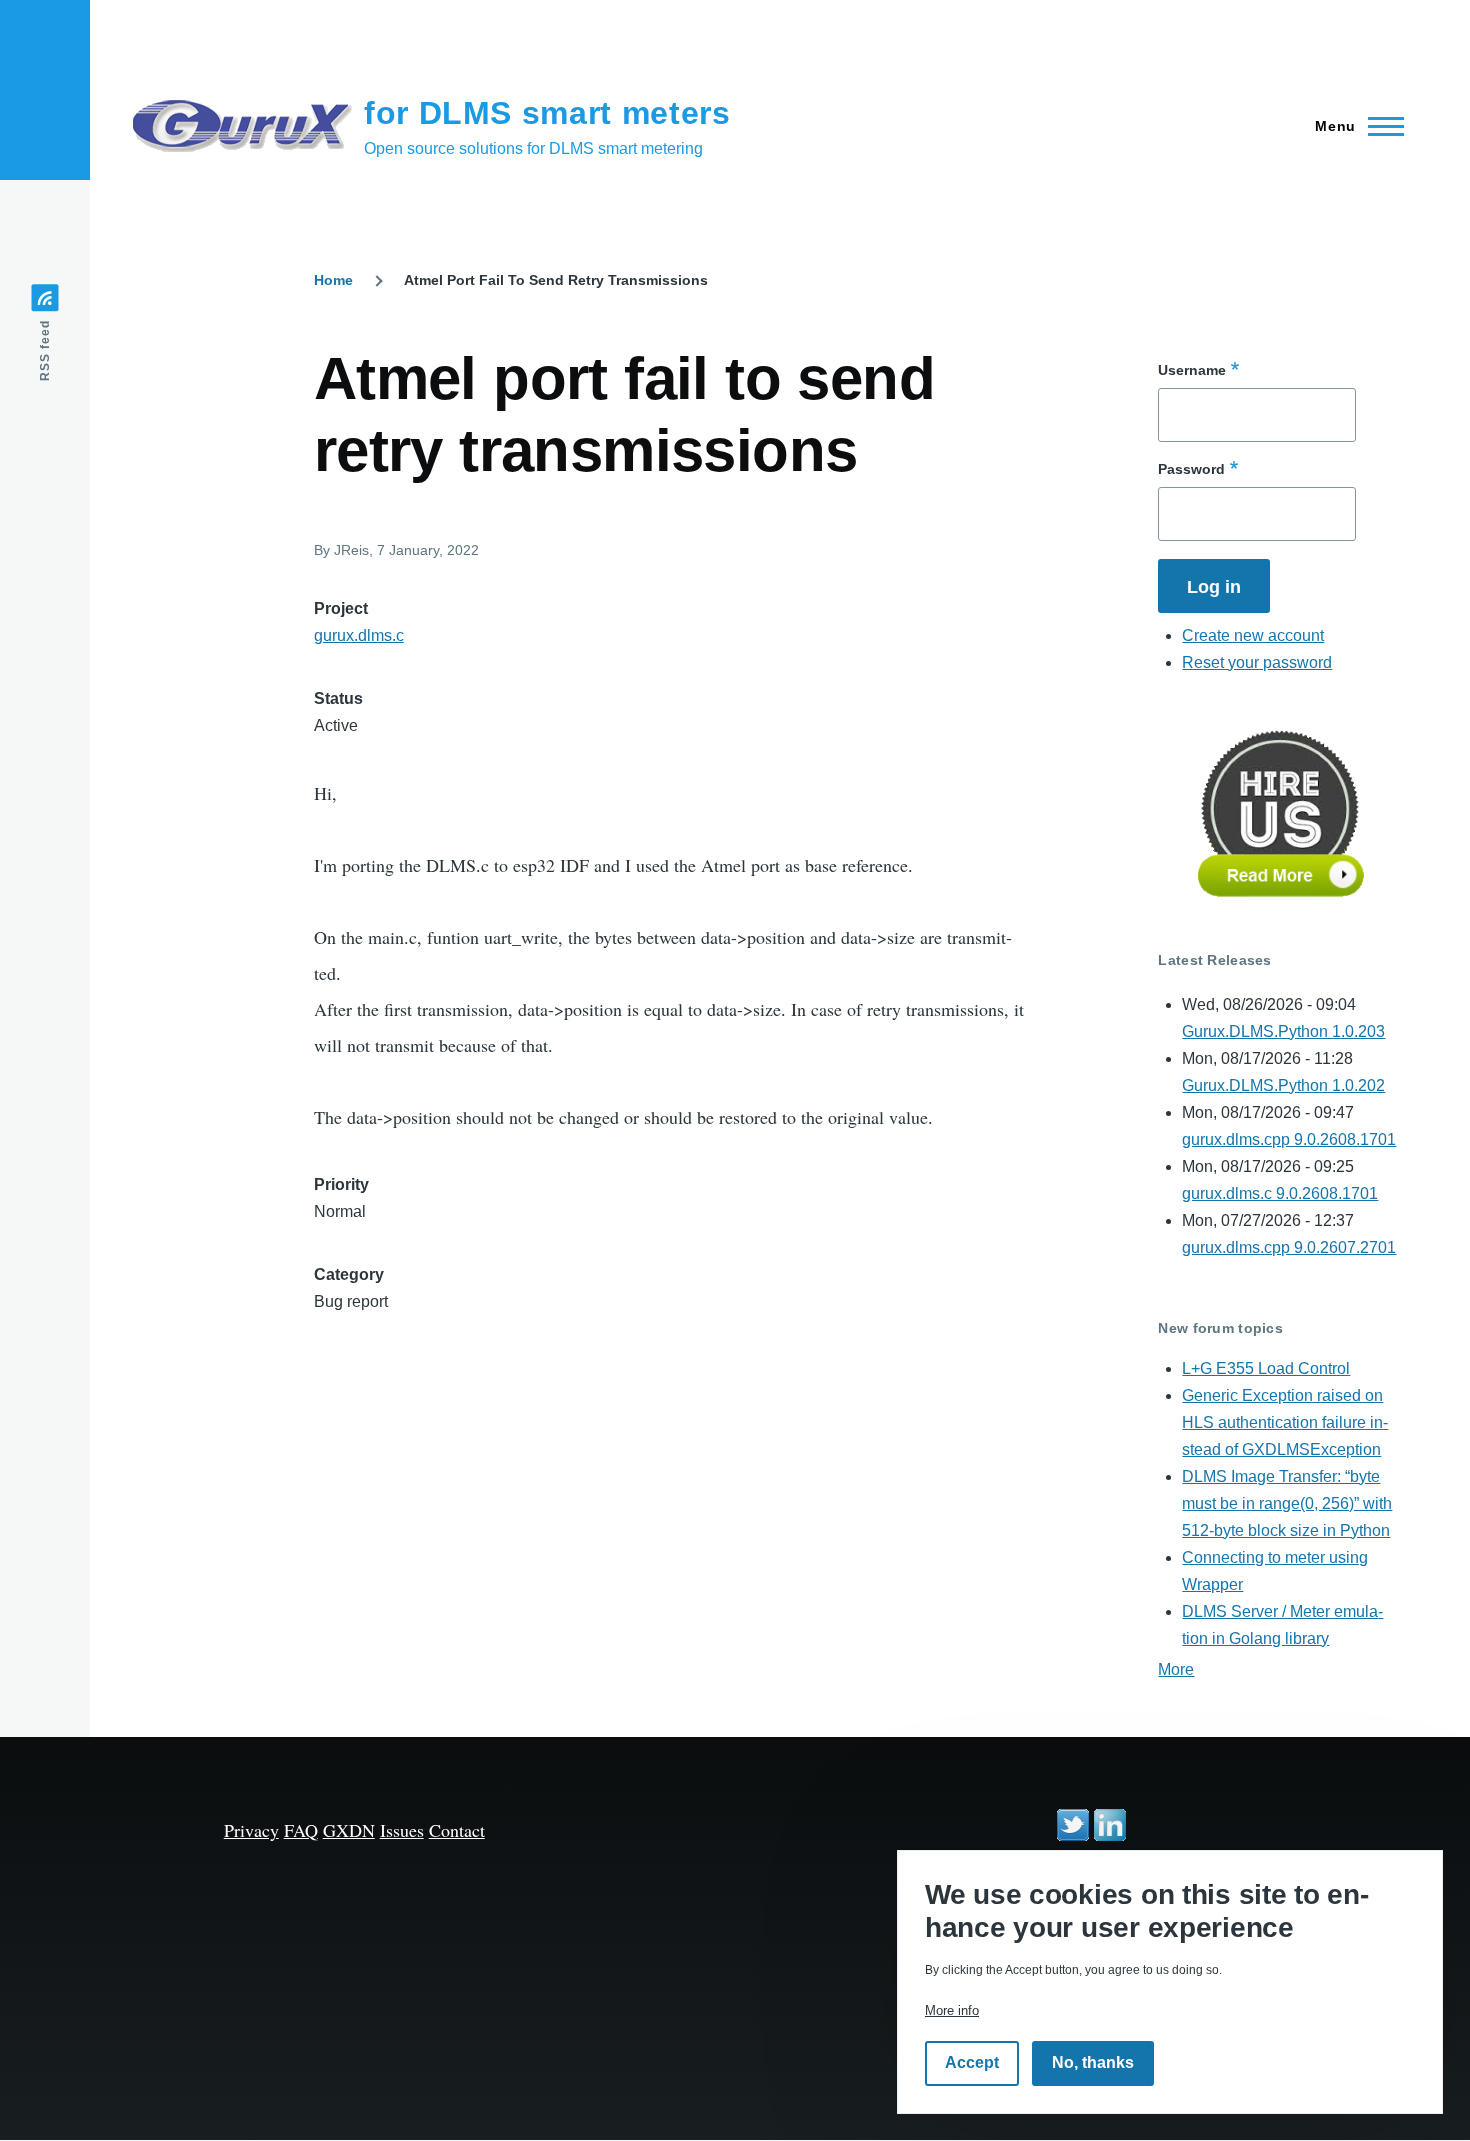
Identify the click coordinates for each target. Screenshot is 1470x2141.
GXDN (349, 1830)
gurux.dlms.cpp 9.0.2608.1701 (1289, 1139)
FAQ (301, 1830)
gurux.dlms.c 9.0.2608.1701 (1280, 1193)
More (1176, 1669)
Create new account (1253, 635)
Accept (972, 2063)
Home (333, 280)
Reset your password (1257, 662)
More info (952, 2010)
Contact (457, 1830)
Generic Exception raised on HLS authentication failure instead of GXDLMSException (1285, 1422)
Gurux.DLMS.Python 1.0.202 (1283, 1085)
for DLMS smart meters (547, 113)
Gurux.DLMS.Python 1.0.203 (1283, 1031)
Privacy (251, 1830)
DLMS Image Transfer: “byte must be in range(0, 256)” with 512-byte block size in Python (1287, 1503)
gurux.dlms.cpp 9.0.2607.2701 (1289, 1247)
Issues (402, 1830)
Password (1191, 469)
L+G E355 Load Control (1266, 1368)
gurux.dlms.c (359, 635)
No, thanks (1093, 2063)
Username (1192, 370)
